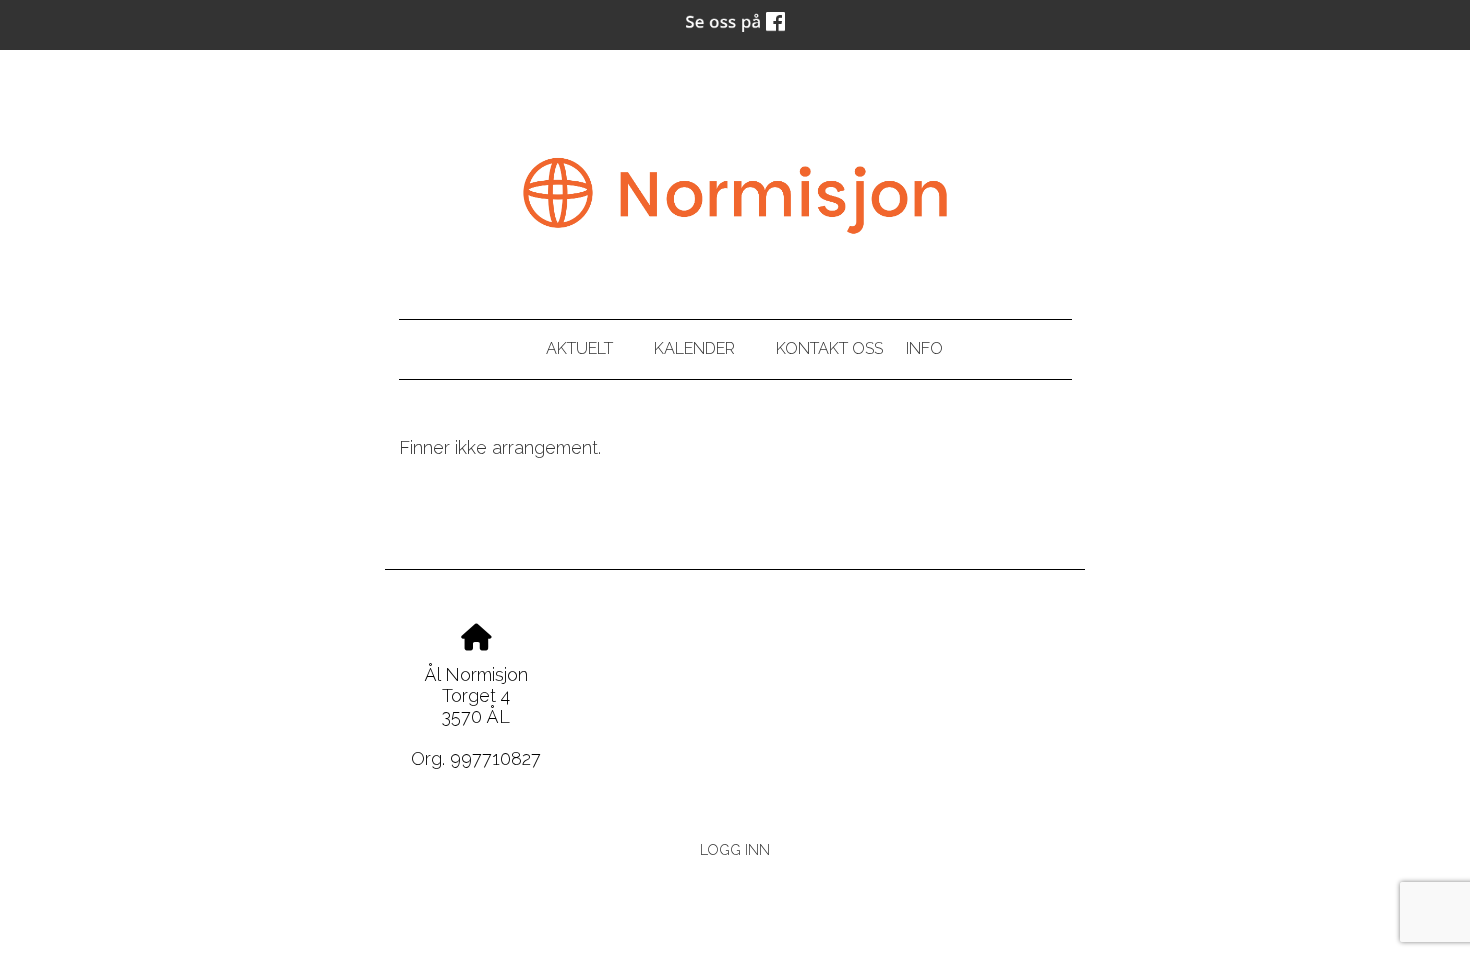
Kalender (694, 348)
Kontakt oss (829, 348)
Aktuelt (579, 348)
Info (924, 348)
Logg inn (735, 849)
